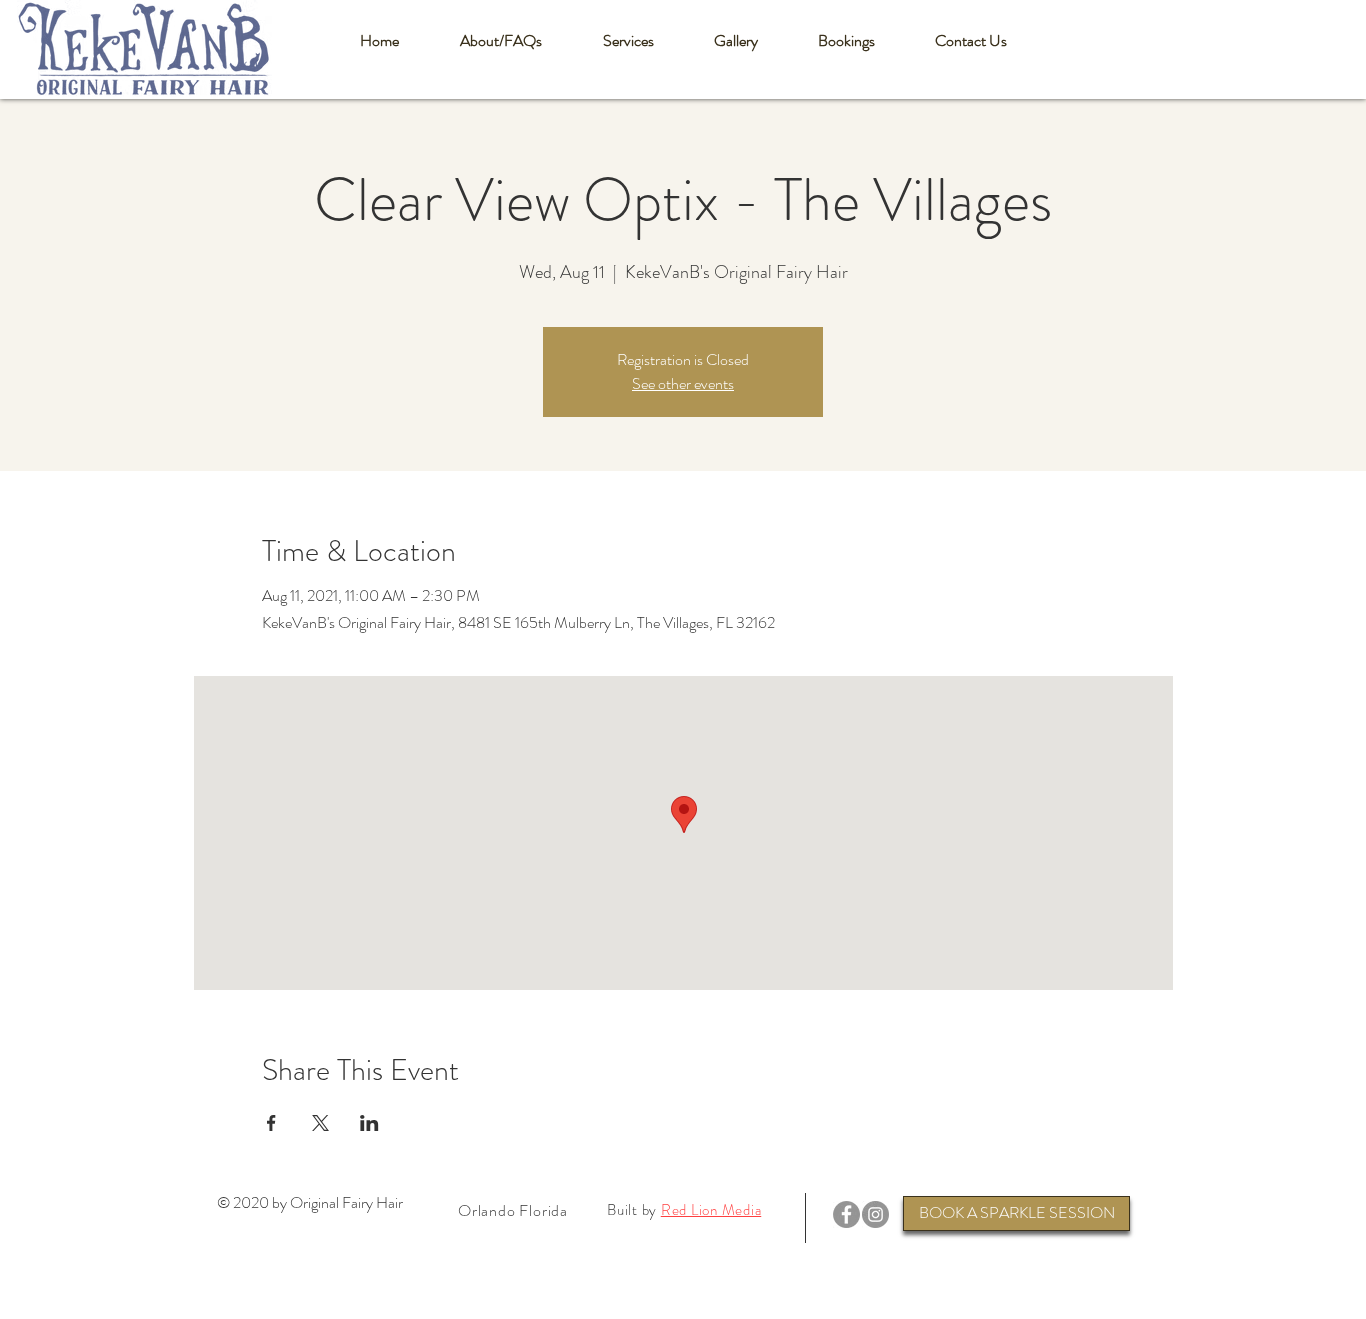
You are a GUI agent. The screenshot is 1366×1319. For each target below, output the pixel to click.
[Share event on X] (320, 1123)
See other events (683, 383)
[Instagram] (875, 1214)
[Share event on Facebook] (271, 1123)
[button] (500, 41)
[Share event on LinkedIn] (369, 1123)
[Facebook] (846, 1214)
